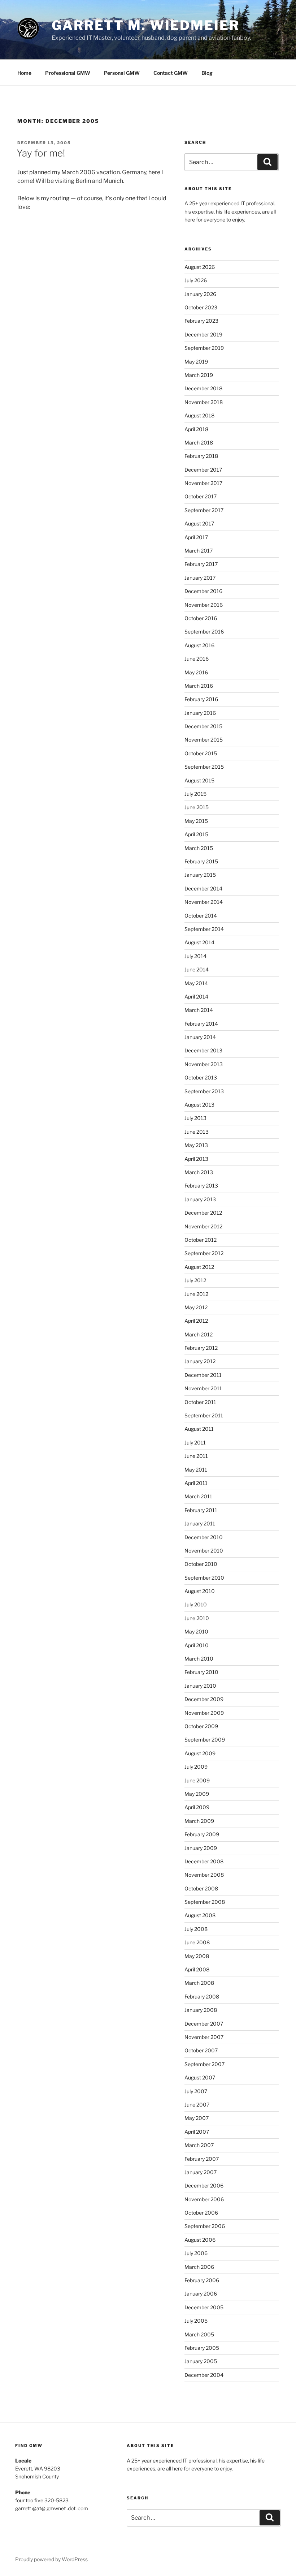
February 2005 (202, 2348)
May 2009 (197, 1794)
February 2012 (201, 1348)
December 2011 (203, 1375)
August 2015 (199, 780)
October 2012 (201, 1240)
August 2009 (200, 1753)
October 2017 (201, 496)
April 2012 (196, 1321)
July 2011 (195, 1442)
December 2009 (204, 1699)
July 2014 (195, 956)
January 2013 (200, 1199)
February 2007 (202, 2159)
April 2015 (196, 834)
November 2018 (204, 402)
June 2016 (197, 659)
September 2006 (205, 2226)
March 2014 (199, 1010)
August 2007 (200, 2077)
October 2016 (201, 618)
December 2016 (203, 591)
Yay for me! (41, 153)
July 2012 (195, 1280)
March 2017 (199, 551)
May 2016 (196, 672)
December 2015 (203, 726)
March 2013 (199, 1172)
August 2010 (200, 1591)
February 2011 (201, 1510)
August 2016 (199, 645)
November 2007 (204, 2037)
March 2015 (199, 848)
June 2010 (197, 1618)
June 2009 (197, 1780)
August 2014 (199, 942)
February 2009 (202, 1834)
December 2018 (203, 388)
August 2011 (199, 1429)
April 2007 (197, 2132)
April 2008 (197, 1969)
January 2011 (200, 1523)
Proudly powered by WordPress (51, 2559)
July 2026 (196, 280)
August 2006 (200, 2240)
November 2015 (204, 740)
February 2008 (202, 1997)
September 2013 (204, 1091)
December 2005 (204, 2307)
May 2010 (196, 1632)
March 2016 (199, 686)
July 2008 (196, 1929)
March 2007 (199, 2145)
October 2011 (200, 1402)
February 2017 (201, 564)
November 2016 (204, 605)
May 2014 (196, 983)
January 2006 (201, 2294)
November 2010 (204, 1551)
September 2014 (204, 929)
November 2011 (203, 1388)
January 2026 (200, 294)
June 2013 (197, 1132)
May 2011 (196, 1470)
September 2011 (204, 1415)
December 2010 (204, 1537)
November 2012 (203, 1226)
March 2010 (199, 1659)
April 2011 (196, 1483)
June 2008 (197, 1942)
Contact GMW (171, 73)
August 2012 (199, 1267)
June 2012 (196, 1294)
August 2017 (199, 523)
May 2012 (196, 1307)
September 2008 (205, 1902)
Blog (207, 73)
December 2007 (204, 2024)
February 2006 (202, 2280)
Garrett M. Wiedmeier (146, 25)
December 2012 (203, 1213)
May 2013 (196, 1145)
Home (24, 73)
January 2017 (200, 578)
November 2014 (204, 902)
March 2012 (199, 1334)
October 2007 (201, 2050)
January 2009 (201, 1848)
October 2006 (201, 2213)
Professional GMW (68, 73)
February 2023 (201, 321)
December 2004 (204, 2375)
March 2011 (198, 1496)
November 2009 (204, 1713)
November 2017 (203, 483)
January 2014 (200, 1037)
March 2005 (199, 2334)
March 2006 (199, 2267)
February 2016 (201, 699)
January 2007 (201, 2172)
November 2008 (204, 1875)
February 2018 (201, 456)
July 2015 (195, 794)
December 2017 (203, 470)
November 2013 (204, 1064)
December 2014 (203, 888)
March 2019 (199, 375)
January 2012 (200, 1361)
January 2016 (200, 713)
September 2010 (204, 1578)
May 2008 (197, 1956)
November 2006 (204, 2199)
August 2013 (199, 1105)
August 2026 (200, 267)
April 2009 (197, 1807)
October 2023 (201, 307)
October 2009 (201, 1726)
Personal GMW (122, 73)
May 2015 (196, 821)
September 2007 (204, 2064)
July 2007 (196, 2091)
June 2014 (197, 969)
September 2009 (205, 1740)
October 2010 (201, 1564)
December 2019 (203, 334)
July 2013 (195, 1118)
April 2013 (196, 1159)
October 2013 (201, 1077)
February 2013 (201, 1186)
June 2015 (197, 807)
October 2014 (201, 916)
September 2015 (204, 767)
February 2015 (201, 861)
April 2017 (196, 537)
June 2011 (196, 1456)
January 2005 (201, 2361)
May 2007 (197, 2118)
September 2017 (204, 510)
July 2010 (196, 1604)
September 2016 (204, 632)
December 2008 (204, 1861)
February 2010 (201, 1672)
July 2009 (196, 1767)
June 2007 (197, 2105)
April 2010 (197, 1645)
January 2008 (201, 2010)
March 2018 (199, 443)
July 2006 (196, 2253)
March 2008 (199, 1983)
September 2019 (204, 348)
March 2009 (199, 1821)
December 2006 (204, 2186)
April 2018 (196, 429)
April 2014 (196, 997)
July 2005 (196, 2321)
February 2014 (201, 1024)
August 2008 (200, 1915)
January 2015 (200, 875)
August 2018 (199, 415)
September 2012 (204, 1253)
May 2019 (196, 362)
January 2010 (200, 1686)
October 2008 (201, 1888)
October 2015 (201, 753)
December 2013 (203, 1050)
